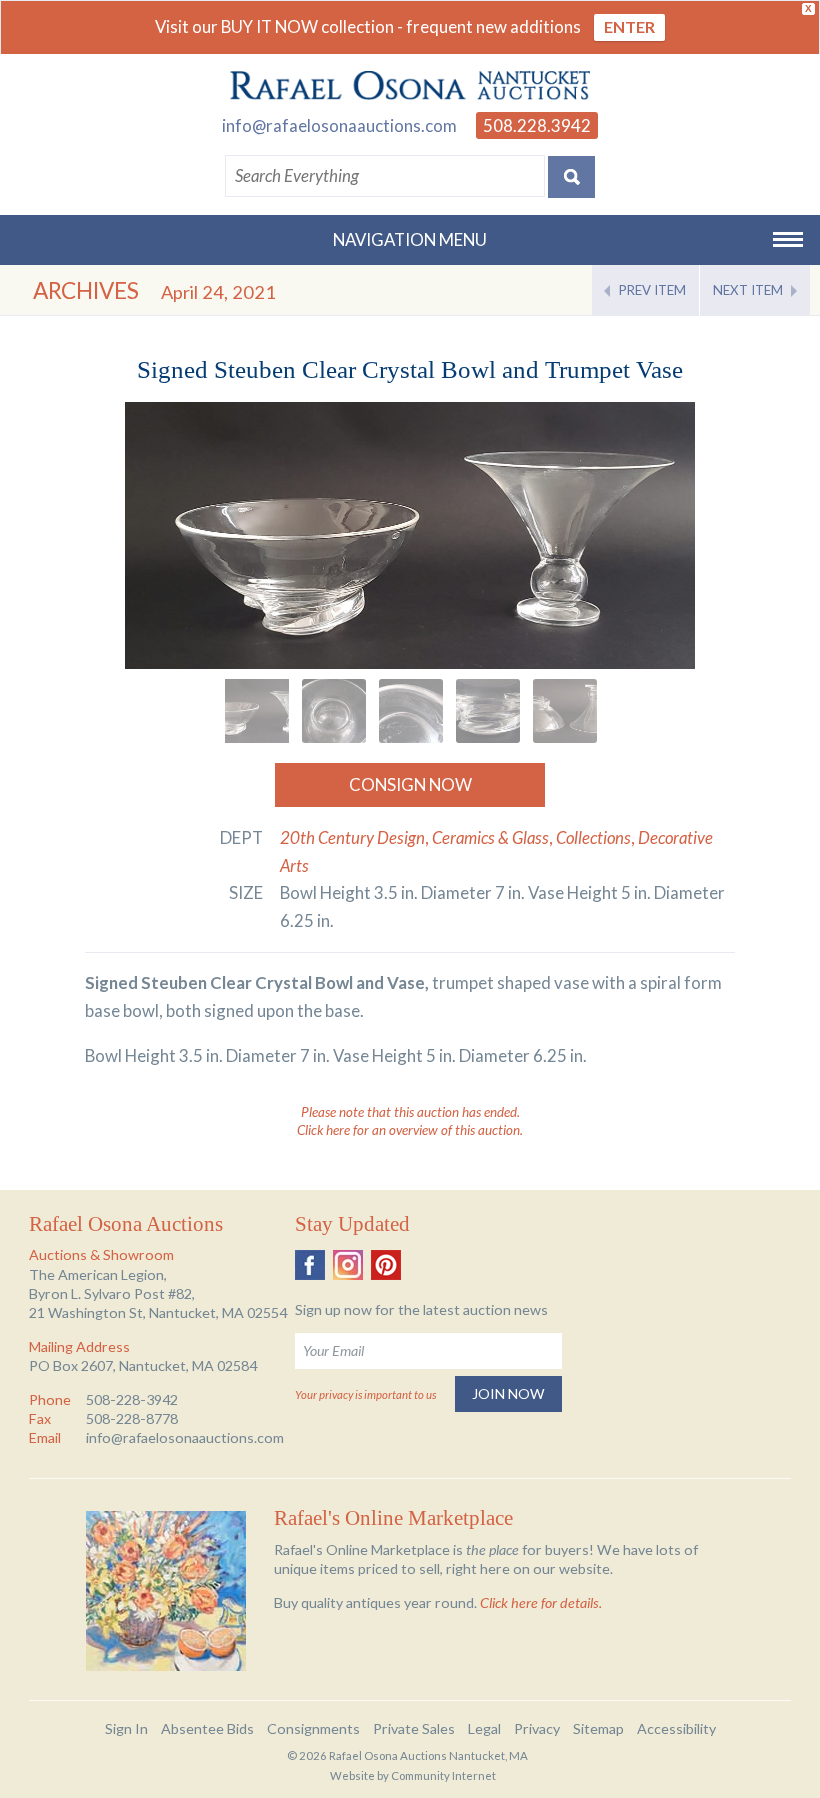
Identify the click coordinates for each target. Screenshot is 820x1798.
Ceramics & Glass (490, 837)
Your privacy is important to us (365, 1394)
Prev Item (652, 290)
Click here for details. (541, 1602)
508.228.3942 (537, 125)
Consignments (313, 1728)
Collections (593, 837)
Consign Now (410, 784)
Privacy (537, 1728)
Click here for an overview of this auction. (410, 1130)
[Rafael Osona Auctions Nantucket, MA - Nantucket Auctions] (410, 86)
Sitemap (598, 1728)
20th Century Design (352, 837)
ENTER (629, 26)
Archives (86, 290)
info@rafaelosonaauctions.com (339, 125)
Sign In (126, 1728)
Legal (484, 1728)
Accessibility (676, 1728)
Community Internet (443, 1775)
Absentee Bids (207, 1728)
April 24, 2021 (218, 292)
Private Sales (414, 1728)
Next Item (748, 290)
